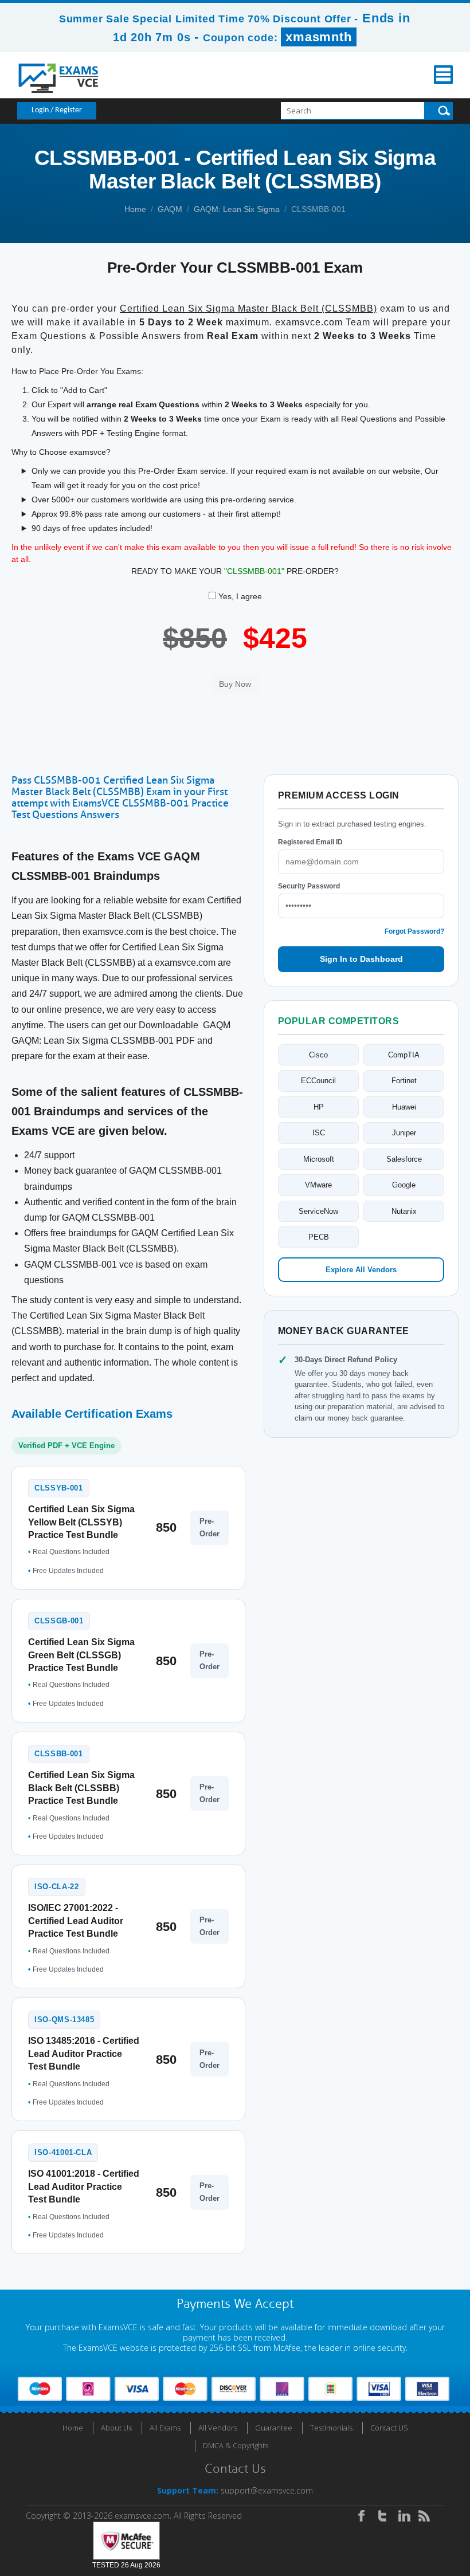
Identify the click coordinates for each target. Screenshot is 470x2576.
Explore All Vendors (361, 1270)
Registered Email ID (310, 842)
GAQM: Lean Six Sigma (237, 209)
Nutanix (404, 1211)
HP (319, 1107)
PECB (319, 1237)
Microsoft (319, 1159)
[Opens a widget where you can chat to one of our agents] (391, 2510)
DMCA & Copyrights (236, 2445)
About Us (116, 2428)
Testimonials (331, 2428)
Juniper (404, 1133)
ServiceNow (318, 1211)
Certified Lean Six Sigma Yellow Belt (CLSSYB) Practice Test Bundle (81, 1522)
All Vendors (218, 2428)
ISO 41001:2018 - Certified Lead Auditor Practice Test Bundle (84, 2186)
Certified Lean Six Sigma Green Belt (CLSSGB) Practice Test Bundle (81, 1655)
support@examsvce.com (267, 2490)
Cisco (318, 1055)
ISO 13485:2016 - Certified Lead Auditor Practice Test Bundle (84, 2054)
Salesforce (404, 1159)
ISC (319, 1133)
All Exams (165, 2428)
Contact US (389, 2428)
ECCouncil (318, 1081)
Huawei (404, 1107)
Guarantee (274, 2428)
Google (404, 1185)
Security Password (309, 886)
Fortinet (404, 1081)
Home (135, 209)
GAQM (170, 209)
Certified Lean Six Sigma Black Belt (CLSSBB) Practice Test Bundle (81, 1788)
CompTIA (404, 1055)
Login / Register (57, 110)
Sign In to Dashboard (361, 959)
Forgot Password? (414, 931)
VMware (318, 1185)
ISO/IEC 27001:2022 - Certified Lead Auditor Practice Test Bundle (76, 1921)
